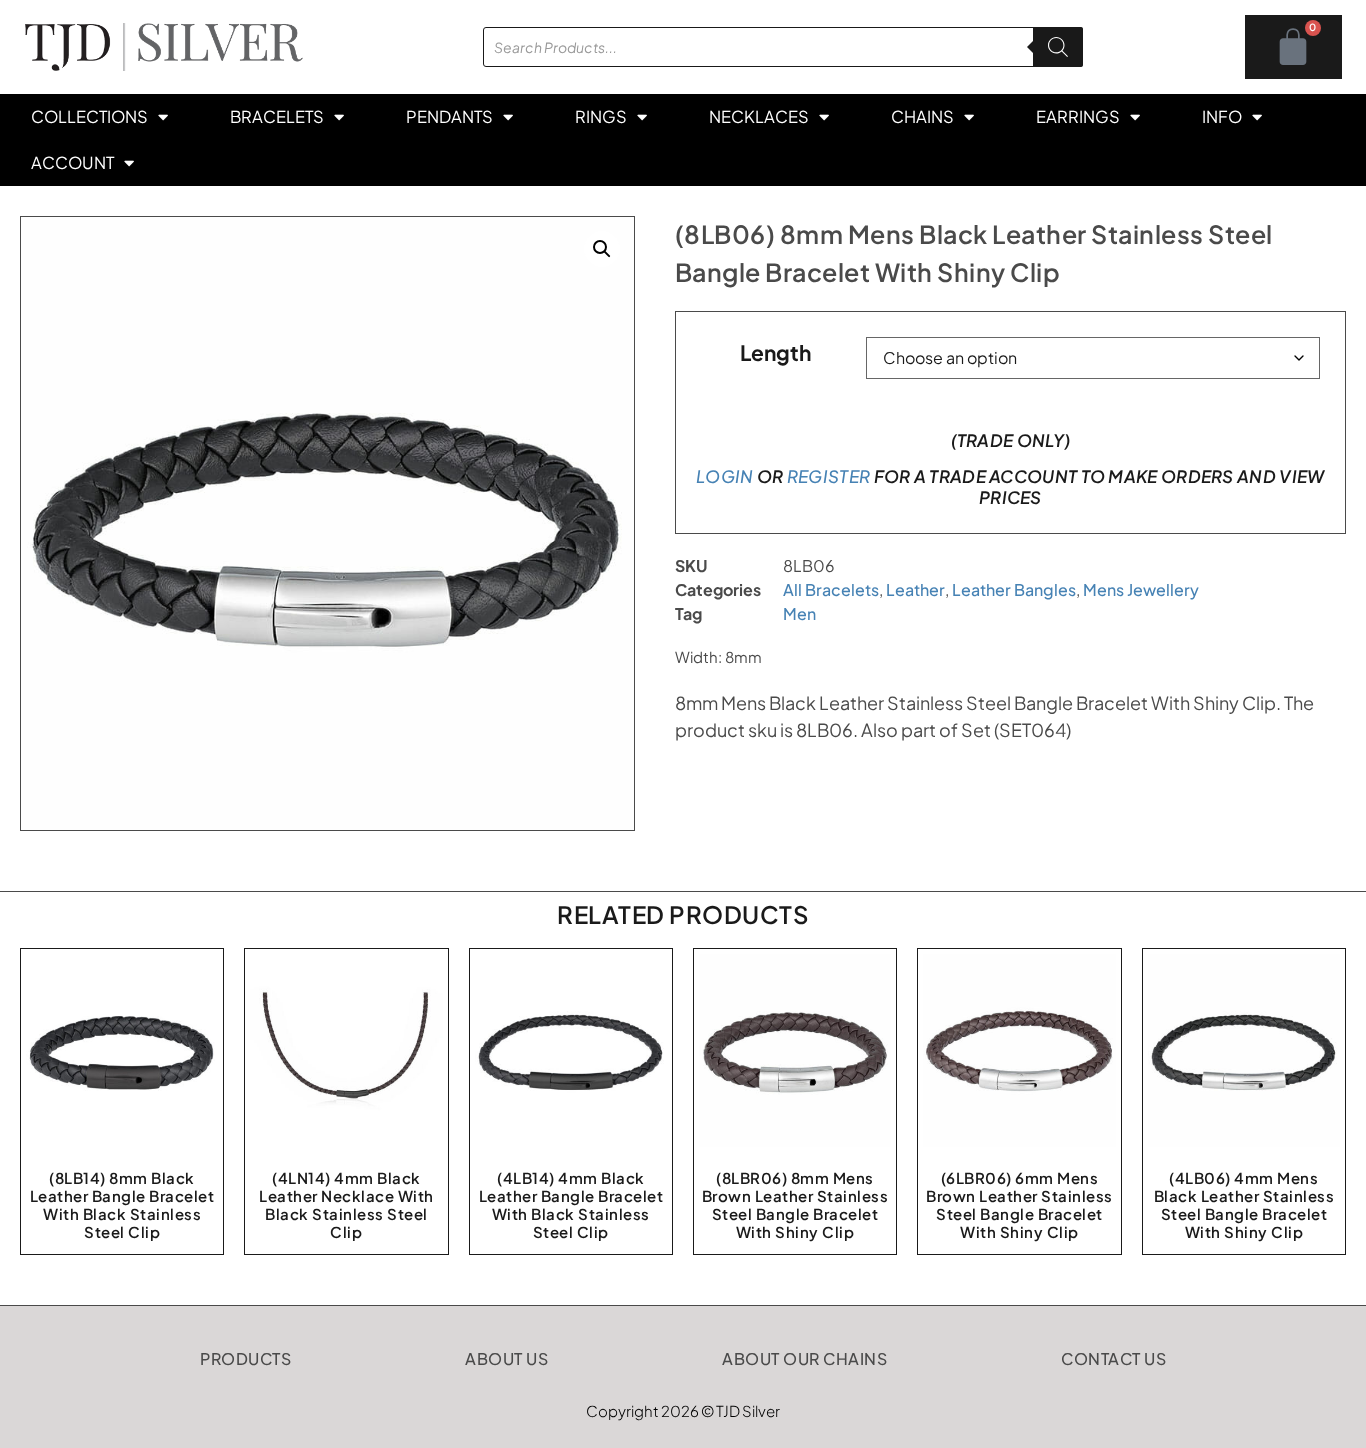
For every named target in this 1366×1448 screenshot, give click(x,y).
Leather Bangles (1014, 589)
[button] (602, 249)
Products (245, 1358)
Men (799, 613)
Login (725, 476)
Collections (89, 116)
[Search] (1058, 47)
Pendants (449, 116)
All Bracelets (831, 589)
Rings (601, 116)
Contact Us (1113, 1358)
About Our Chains (804, 1358)
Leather (915, 589)
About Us (506, 1358)
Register (828, 476)
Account (72, 162)
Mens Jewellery (1141, 589)
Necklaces (759, 116)
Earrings (1078, 116)
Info (1222, 116)
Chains (922, 116)
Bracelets (277, 116)
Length (775, 352)
